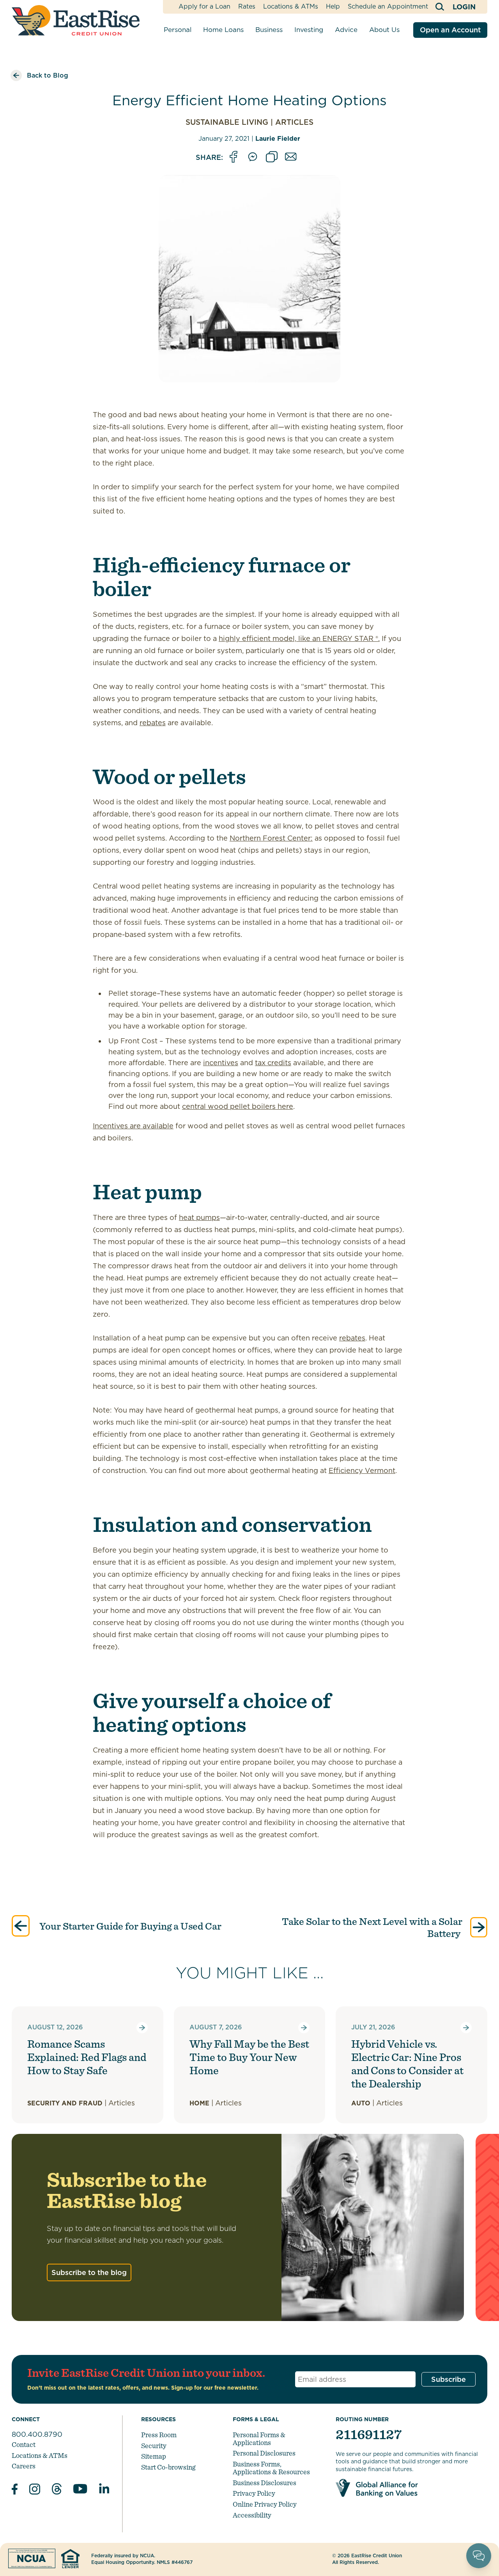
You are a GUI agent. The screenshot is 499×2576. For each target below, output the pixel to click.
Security (154, 2446)
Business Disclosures (265, 2483)
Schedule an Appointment (388, 6)
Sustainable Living (227, 122)
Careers (24, 2466)
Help (333, 6)
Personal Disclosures (264, 2453)
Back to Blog (48, 75)
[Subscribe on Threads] (57, 2490)
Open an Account (450, 30)
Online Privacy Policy (265, 2504)
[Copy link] (272, 157)
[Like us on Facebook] (15, 2490)
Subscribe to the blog (89, 2272)
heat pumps (199, 1217)
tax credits (273, 1063)
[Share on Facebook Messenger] (253, 157)
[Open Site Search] (440, 7)
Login (464, 7)
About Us (384, 30)
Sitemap (154, 2456)
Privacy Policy (254, 2493)
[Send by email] (291, 157)
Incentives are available (133, 1126)
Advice (346, 30)
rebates (153, 723)
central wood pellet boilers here (238, 1106)
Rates (247, 6)
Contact (24, 2444)
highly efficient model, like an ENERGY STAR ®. (299, 638)
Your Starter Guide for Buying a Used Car (129, 1926)
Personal (178, 30)
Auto (361, 2103)
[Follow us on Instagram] (35, 2490)
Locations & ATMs (291, 6)
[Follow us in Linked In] (104, 2490)
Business (269, 30)
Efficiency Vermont (362, 1470)
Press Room (159, 2435)
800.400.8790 (37, 2434)
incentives (221, 1063)
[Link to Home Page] (76, 20)
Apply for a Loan (204, 6)
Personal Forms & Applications (259, 2439)
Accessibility (252, 2515)
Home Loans (223, 30)
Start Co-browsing (168, 2467)
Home (199, 2103)
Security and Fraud (65, 2103)
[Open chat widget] (479, 2556)
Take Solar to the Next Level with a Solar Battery (372, 1927)
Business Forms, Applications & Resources (271, 2468)
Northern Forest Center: (271, 838)
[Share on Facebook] (234, 157)
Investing (309, 30)
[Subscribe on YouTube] (80, 2490)
